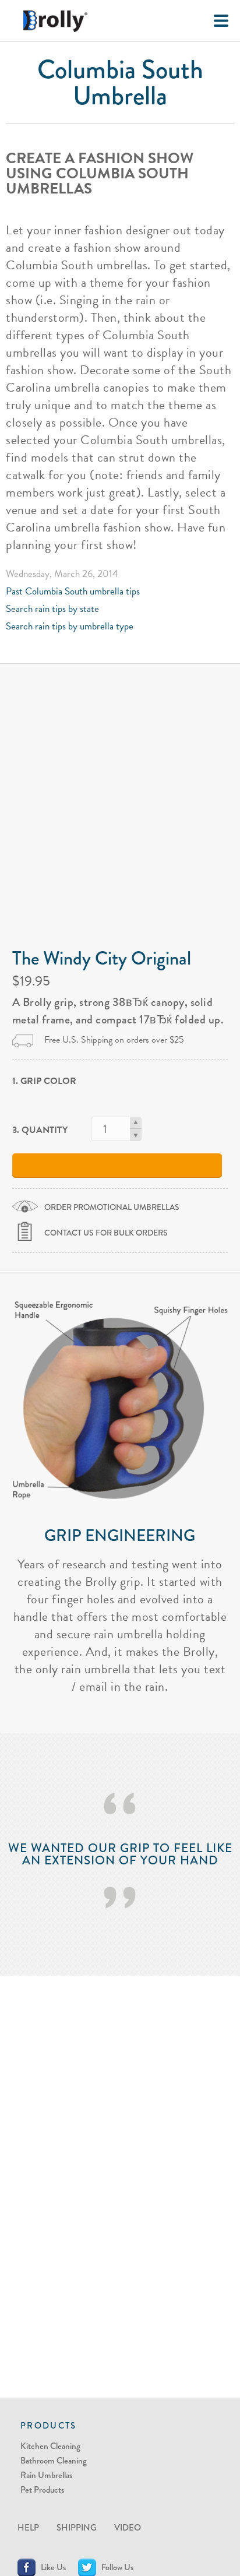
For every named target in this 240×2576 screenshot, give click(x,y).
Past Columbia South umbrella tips (73, 591)
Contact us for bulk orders (106, 1233)
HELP (28, 2528)
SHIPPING (77, 2528)
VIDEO (128, 2528)
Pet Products (42, 2490)
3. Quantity (40, 1130)
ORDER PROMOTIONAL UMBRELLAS (112, 1207)
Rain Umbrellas (46, 2475)
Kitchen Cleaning (50, 2446)
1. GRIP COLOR (44, 1081)
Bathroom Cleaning (54, 2461)
